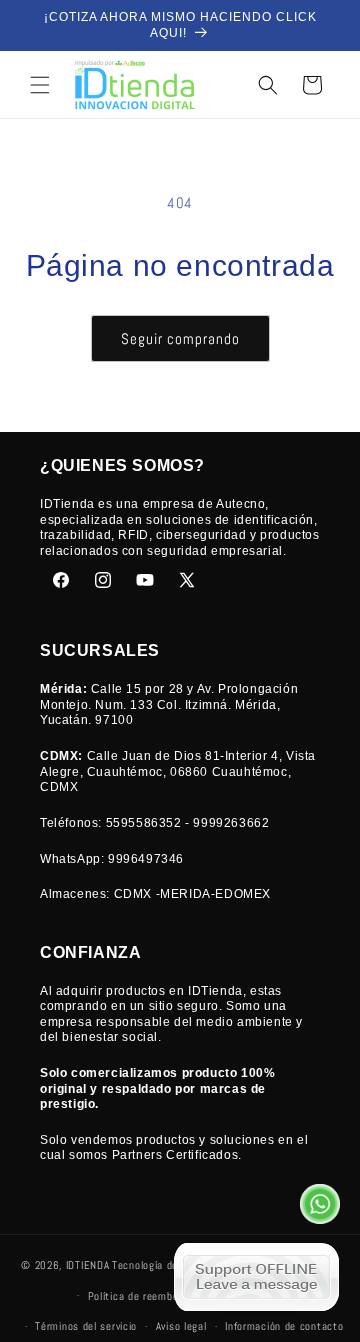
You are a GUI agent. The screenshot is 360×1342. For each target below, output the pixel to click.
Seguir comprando (180, 338)
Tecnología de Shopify (164, 1265)
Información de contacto (284, 1326)
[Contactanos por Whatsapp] (320, 1208)
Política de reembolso (140, 1296)
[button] (40, 85)
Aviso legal (181, 1326)
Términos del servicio (86, 1326)
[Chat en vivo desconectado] (256, 1277)
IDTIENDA (88, 1265)
